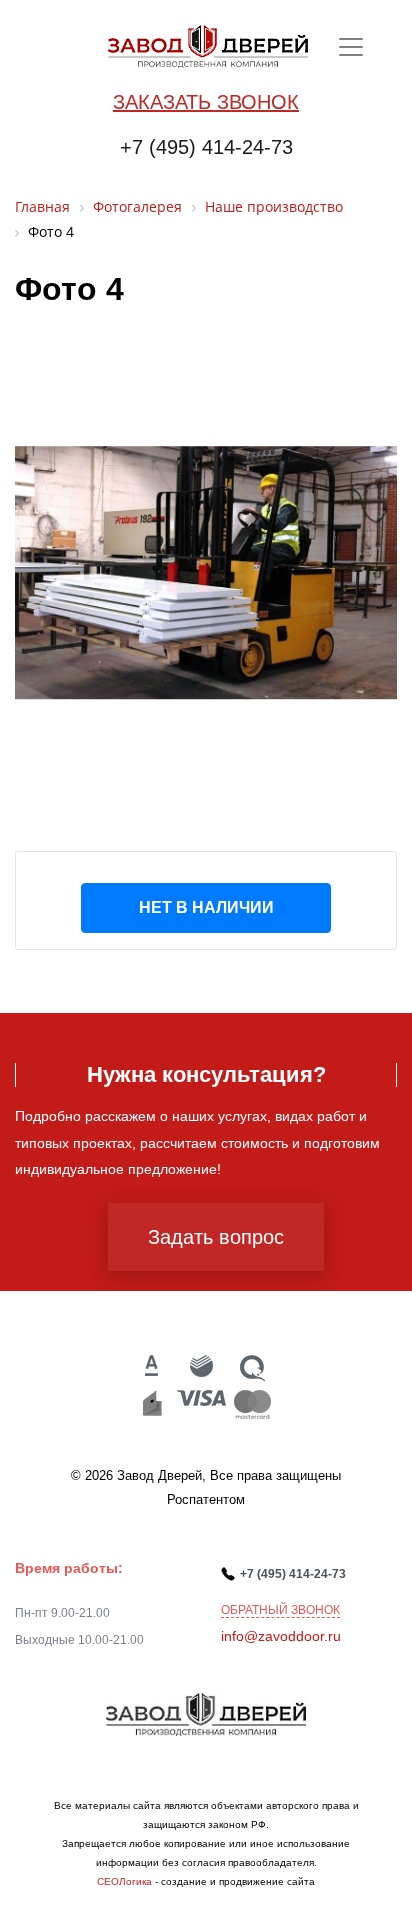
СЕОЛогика (124, 1881)
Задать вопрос (216, 1237)
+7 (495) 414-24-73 (206, 147)
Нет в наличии (206, 907)
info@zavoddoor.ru (281, 1636)
